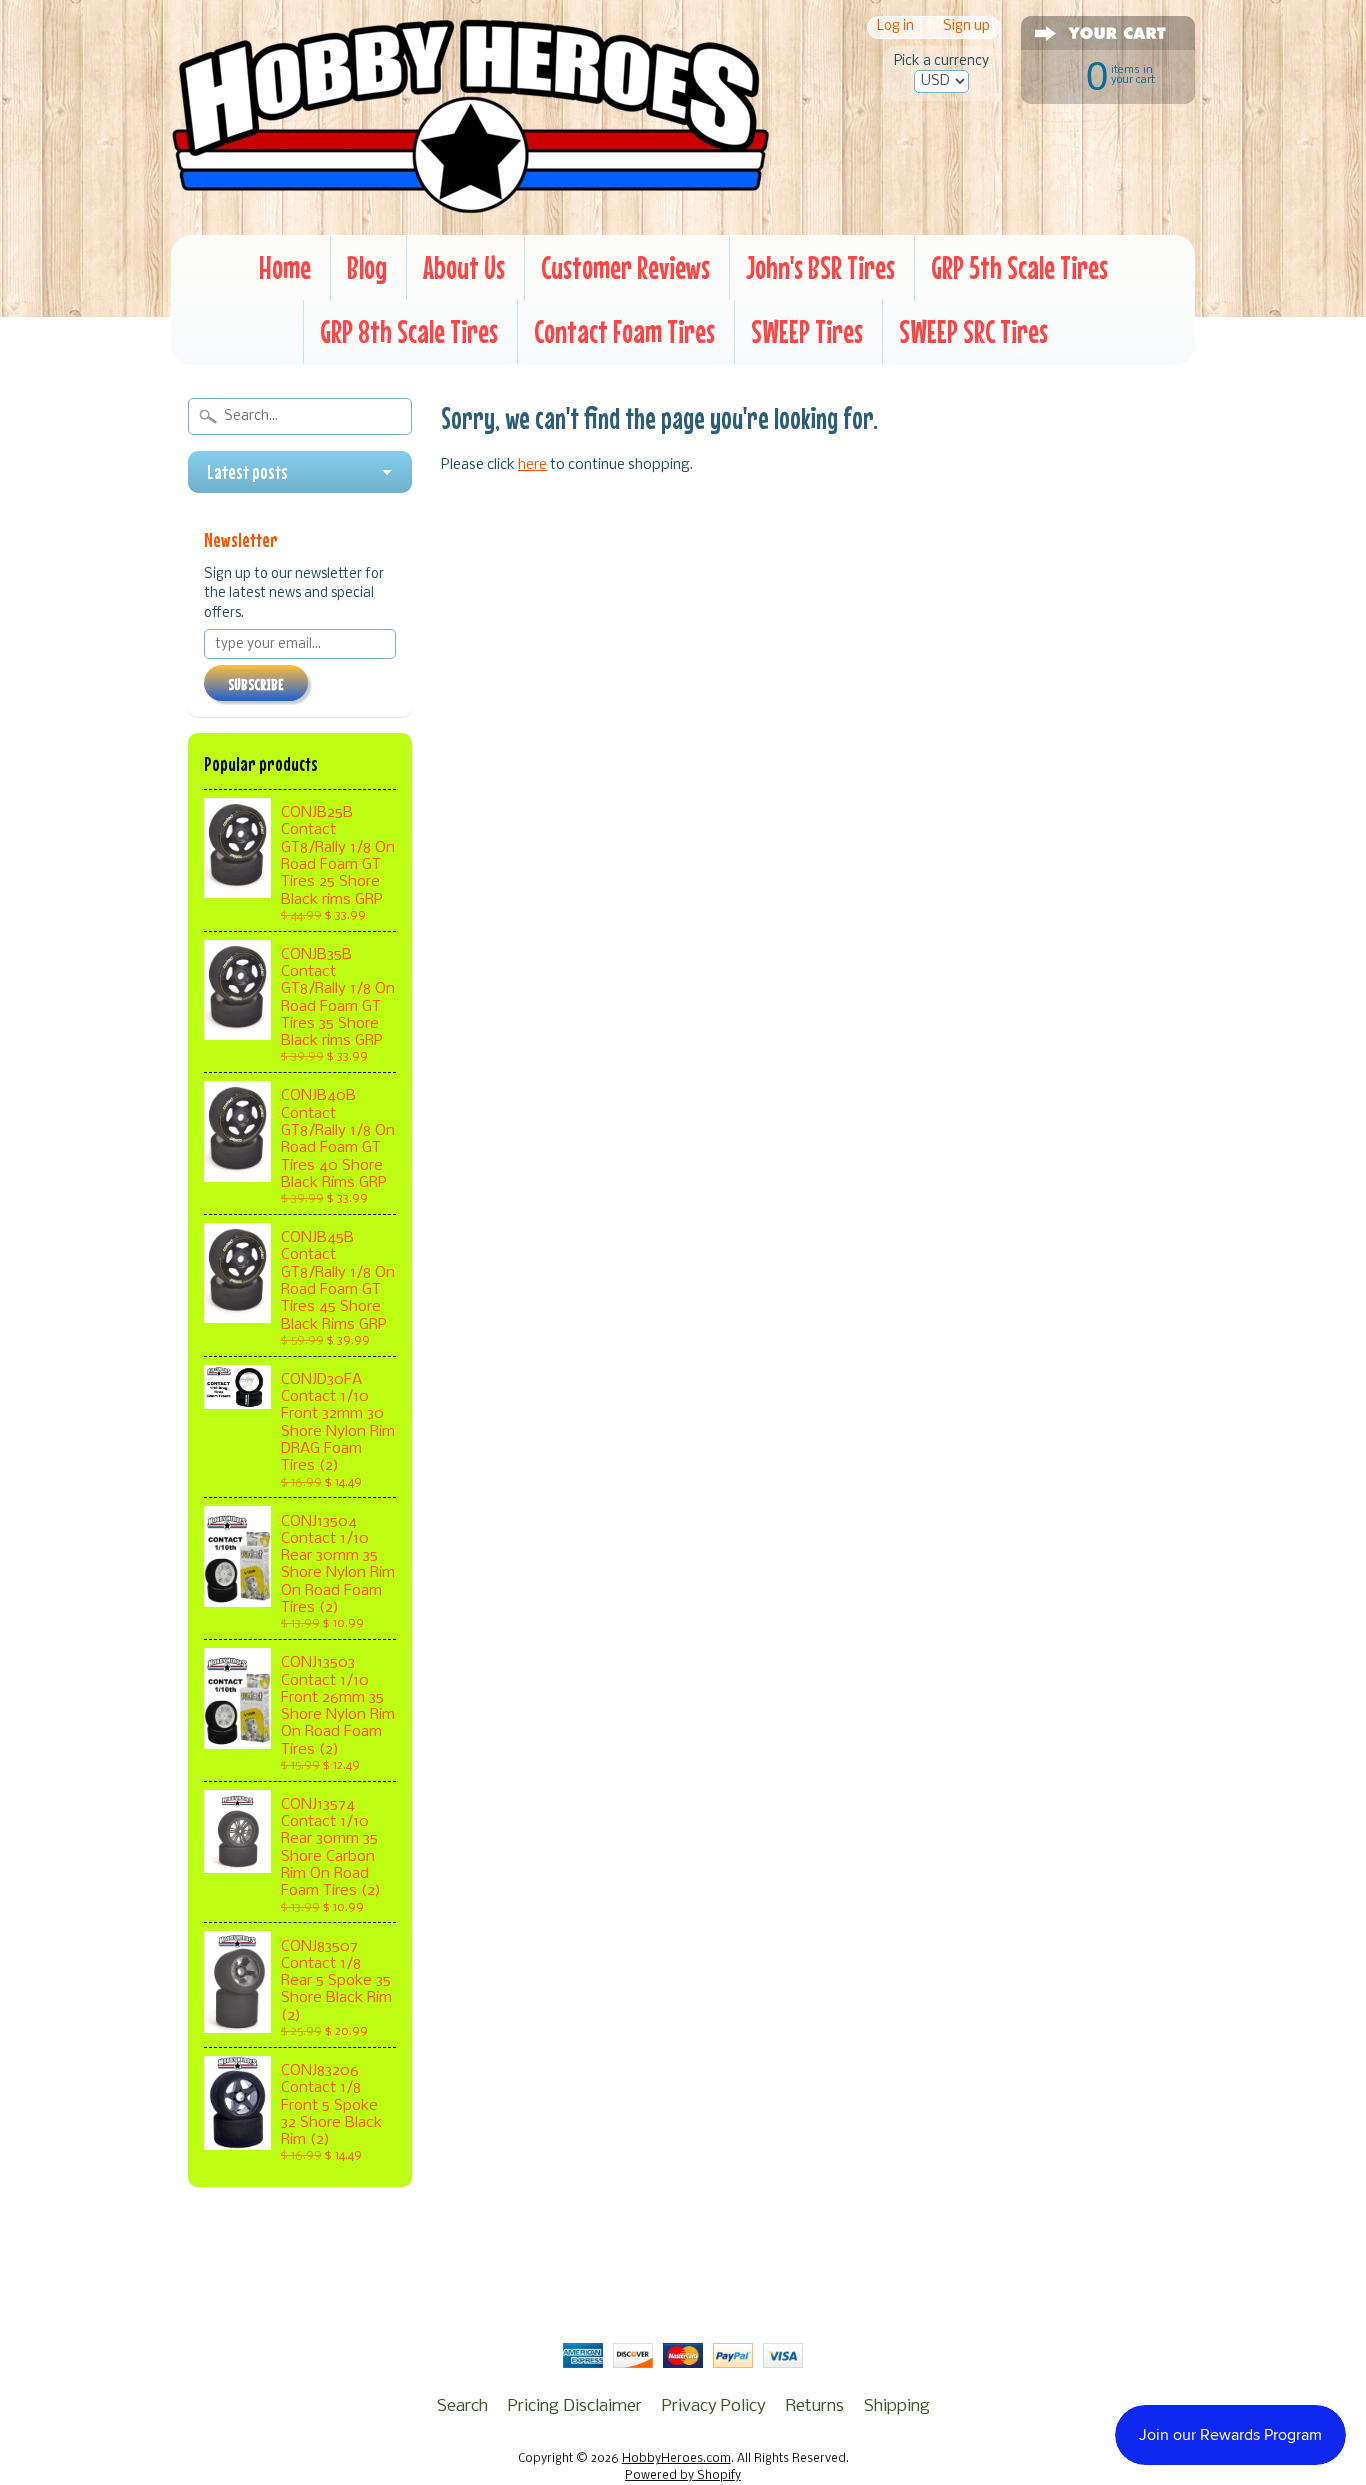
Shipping (897, 2406)
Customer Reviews (625, 267)
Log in (895, 27)
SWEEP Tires (807, 331)
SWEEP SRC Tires (973, 331)
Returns (815, 2406)
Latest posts (247, 472)
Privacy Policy (714, 2406)
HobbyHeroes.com (676, 2459)
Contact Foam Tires (624, 331)
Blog (367, 267)
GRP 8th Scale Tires (409, 331)
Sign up (966, 27)
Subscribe (256, 684)
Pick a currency (941, 61)
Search (462, 2406)
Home (285, 267)
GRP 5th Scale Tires (1019, 267)
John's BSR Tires (820, 267)
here (532, 465)
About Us (464, 267)
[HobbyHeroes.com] (470, 205)
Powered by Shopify (683, 2476)
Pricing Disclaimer (575, 2406)
